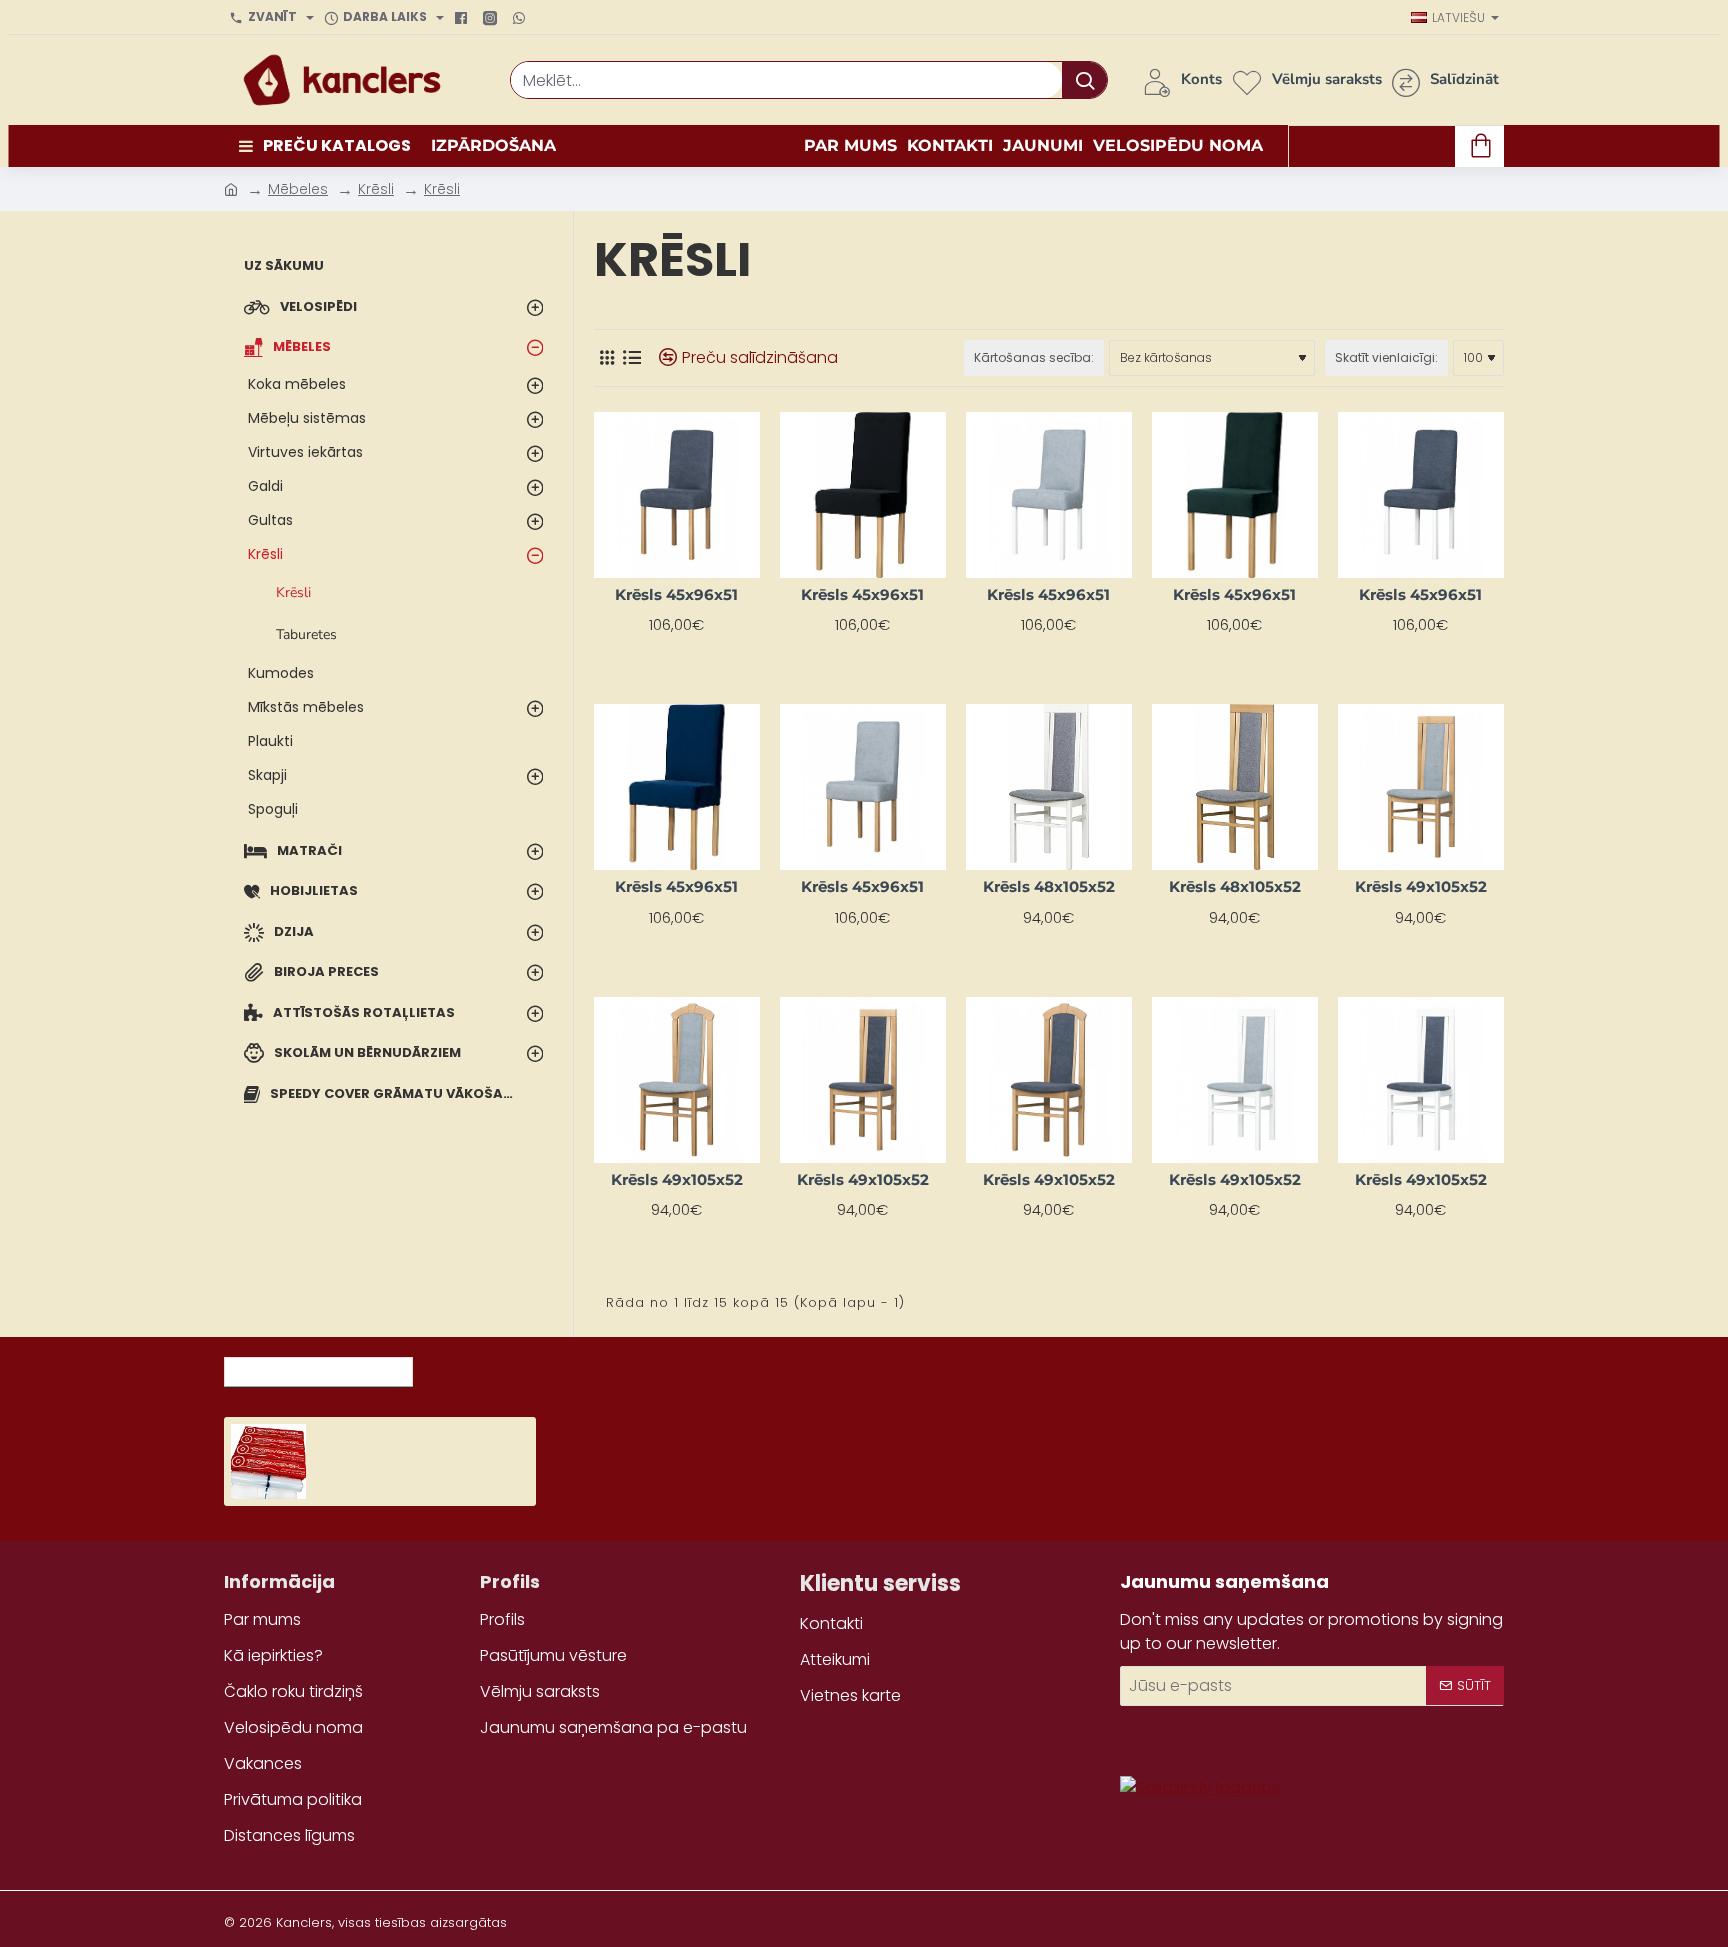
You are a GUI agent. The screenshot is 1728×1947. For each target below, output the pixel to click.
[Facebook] (463, 18)
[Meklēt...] (1084, 80)
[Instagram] (492, 18)
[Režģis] (606, 357)
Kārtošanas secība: (1034, 357)
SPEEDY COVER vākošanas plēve (426, 1433)
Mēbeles (298, 189)
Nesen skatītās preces (318, 1366)
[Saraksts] (631, 357)
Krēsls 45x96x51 (676, 594)
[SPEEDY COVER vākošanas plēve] (268, 1461)
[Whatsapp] (521, 18)
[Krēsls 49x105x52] (1421, 787)
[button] (331, 1479)
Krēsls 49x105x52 (1421, 886)
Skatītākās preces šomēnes (548, 1366)
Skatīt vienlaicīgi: (1386, 357)
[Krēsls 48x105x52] (1049, 787)
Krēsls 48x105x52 (1049, 886)
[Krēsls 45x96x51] (677, 495)
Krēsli (376, 189)
